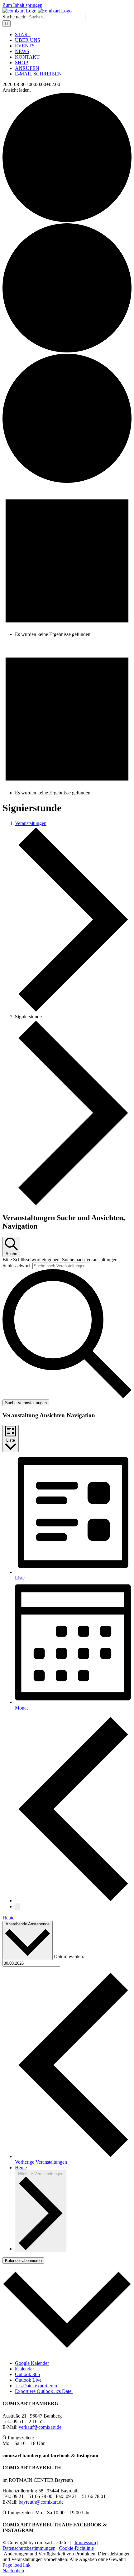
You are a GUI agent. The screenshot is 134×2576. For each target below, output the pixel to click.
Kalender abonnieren (23, 2261)
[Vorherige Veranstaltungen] (73, 1901)
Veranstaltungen (31, 823)
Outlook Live (28, 2380)
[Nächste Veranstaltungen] (17, 1907)
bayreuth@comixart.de (41, 2502)
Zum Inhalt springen (22, 5)
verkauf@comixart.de (40, 2427)
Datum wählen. (69, 1956)
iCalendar (24, 2369)
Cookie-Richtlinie (76, 2548)
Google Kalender (32, 2363)
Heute (8, 1918)
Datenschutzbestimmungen (29, 2548)
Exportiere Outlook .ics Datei (44, 2391)
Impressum (85, 2542)
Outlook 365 (27, 2374)
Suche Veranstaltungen (26, 1403)
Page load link (17, 2565)
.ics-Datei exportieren (36, 2386)
